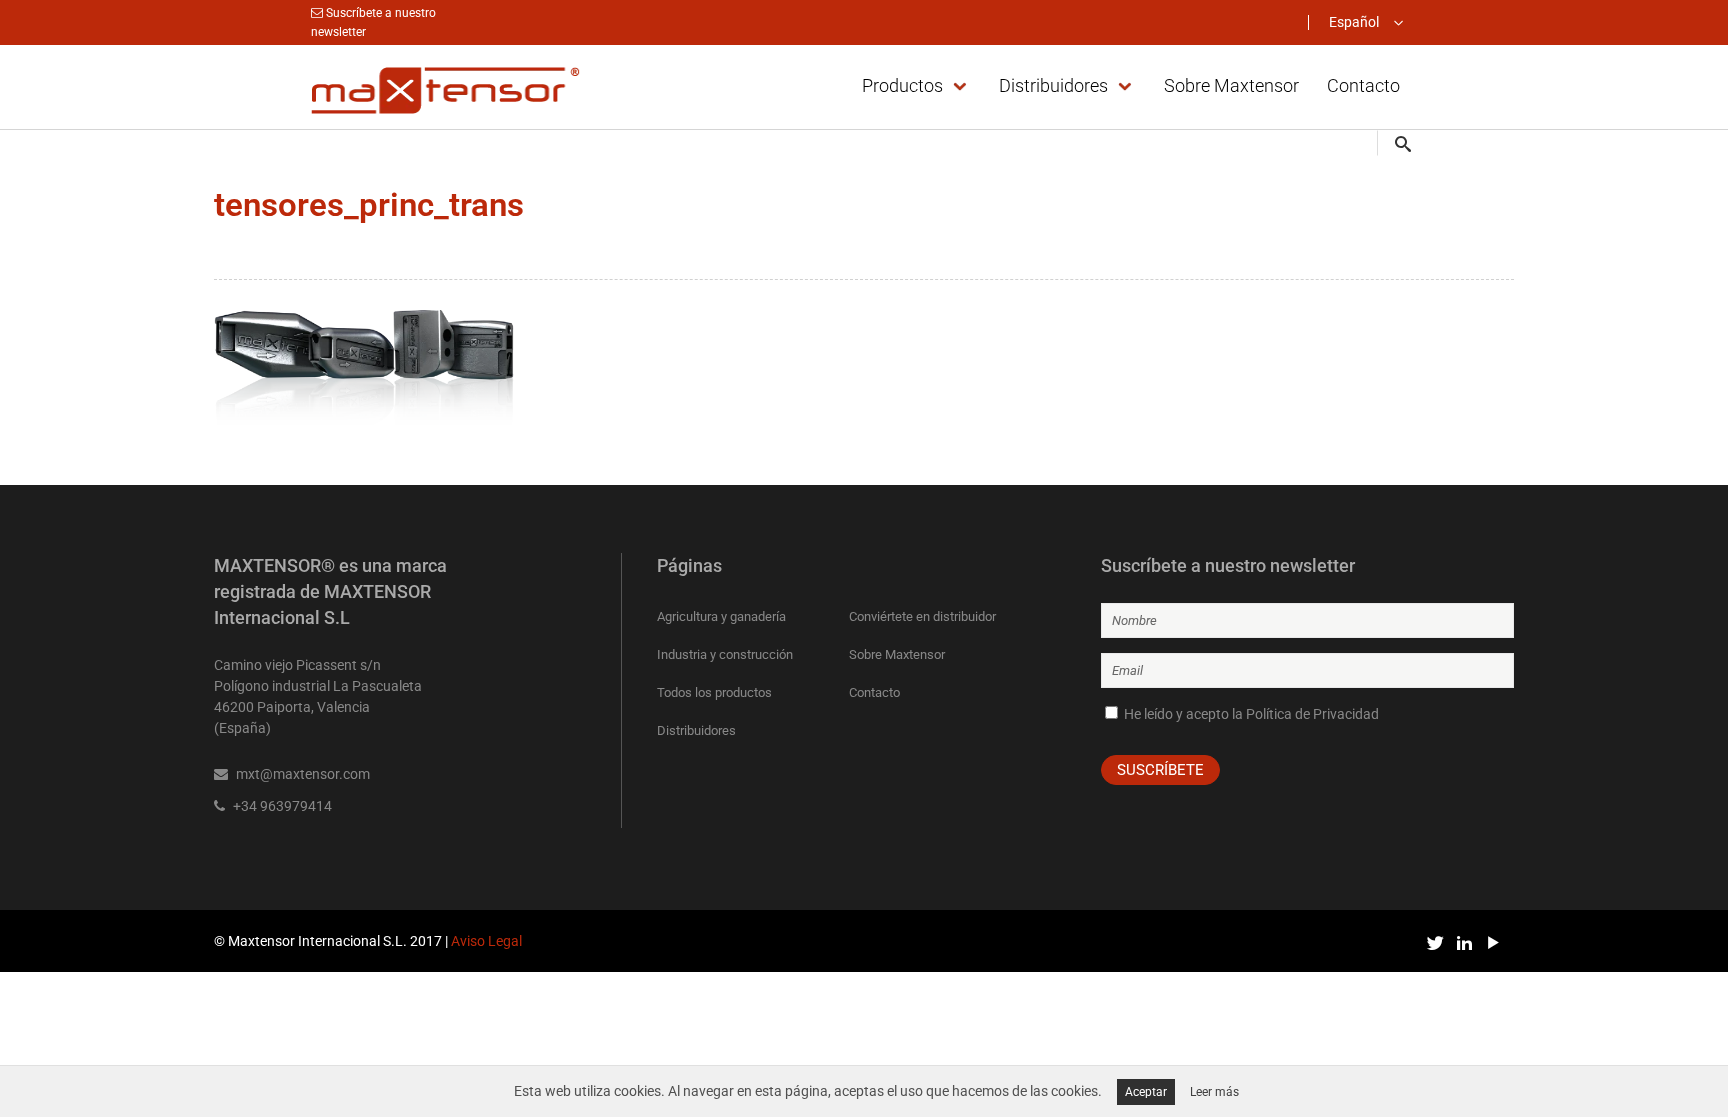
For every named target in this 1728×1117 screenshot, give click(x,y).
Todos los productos (714, 692)
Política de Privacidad (1312, 714)
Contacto (874, 692)
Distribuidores (696, 730)
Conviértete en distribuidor (922, 616)
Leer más (1214, 1092)
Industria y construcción (725, 654)
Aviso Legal (486, 941)
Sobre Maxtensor (897, 654)
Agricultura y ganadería (721, 616)
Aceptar (1146, 1092)
